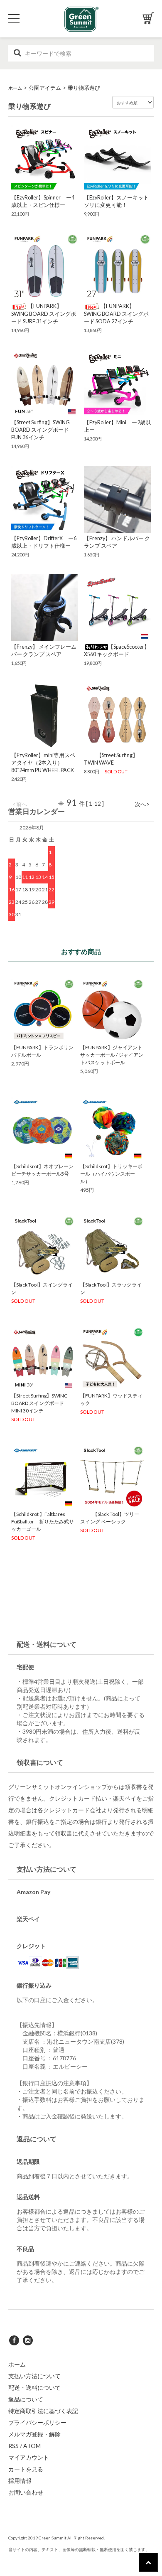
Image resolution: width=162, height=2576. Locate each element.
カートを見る (26, 2469)
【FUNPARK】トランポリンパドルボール (42, 1051)
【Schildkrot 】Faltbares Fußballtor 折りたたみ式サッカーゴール (43, 1522)
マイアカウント (29, 2457)
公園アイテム (45, 88)
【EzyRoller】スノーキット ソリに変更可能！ (117, 201)
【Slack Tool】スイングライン (42, 1288)
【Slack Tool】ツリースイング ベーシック (110, 1518)
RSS (13, 2446)
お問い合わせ (26, 2492)
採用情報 (20, 2481)
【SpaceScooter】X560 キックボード (117, 651)
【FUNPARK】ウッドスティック (111, 1399)
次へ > (142, 804)
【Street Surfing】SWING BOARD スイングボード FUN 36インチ (40, 430)
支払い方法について (34, 2376)
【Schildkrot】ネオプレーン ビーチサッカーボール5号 (42, 1170)
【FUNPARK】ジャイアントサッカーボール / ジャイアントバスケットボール (112, 1055)
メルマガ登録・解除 (34, 2434)
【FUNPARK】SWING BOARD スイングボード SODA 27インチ (116, 314)
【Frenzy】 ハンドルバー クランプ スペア (117, 542)
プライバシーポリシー (37, 2422)
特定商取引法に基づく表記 (43, 2411)
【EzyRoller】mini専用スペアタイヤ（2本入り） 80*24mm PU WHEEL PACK (43, 763)
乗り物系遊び (84, 88)
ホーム (15, 88)
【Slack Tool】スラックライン (111, 1288)
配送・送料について (34, 2388)
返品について (26, 2399)
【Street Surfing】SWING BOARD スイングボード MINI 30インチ (39, 1403)
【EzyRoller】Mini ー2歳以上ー (117, 426)
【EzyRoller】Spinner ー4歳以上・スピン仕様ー (43, 201)
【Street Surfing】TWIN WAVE (111, 759)
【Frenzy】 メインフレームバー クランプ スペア (44, 651)
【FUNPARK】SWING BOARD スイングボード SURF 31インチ (44, 314)
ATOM (32, 2446)
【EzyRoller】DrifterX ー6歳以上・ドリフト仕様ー (44, 542)
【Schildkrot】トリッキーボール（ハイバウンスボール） (111, 1174)
